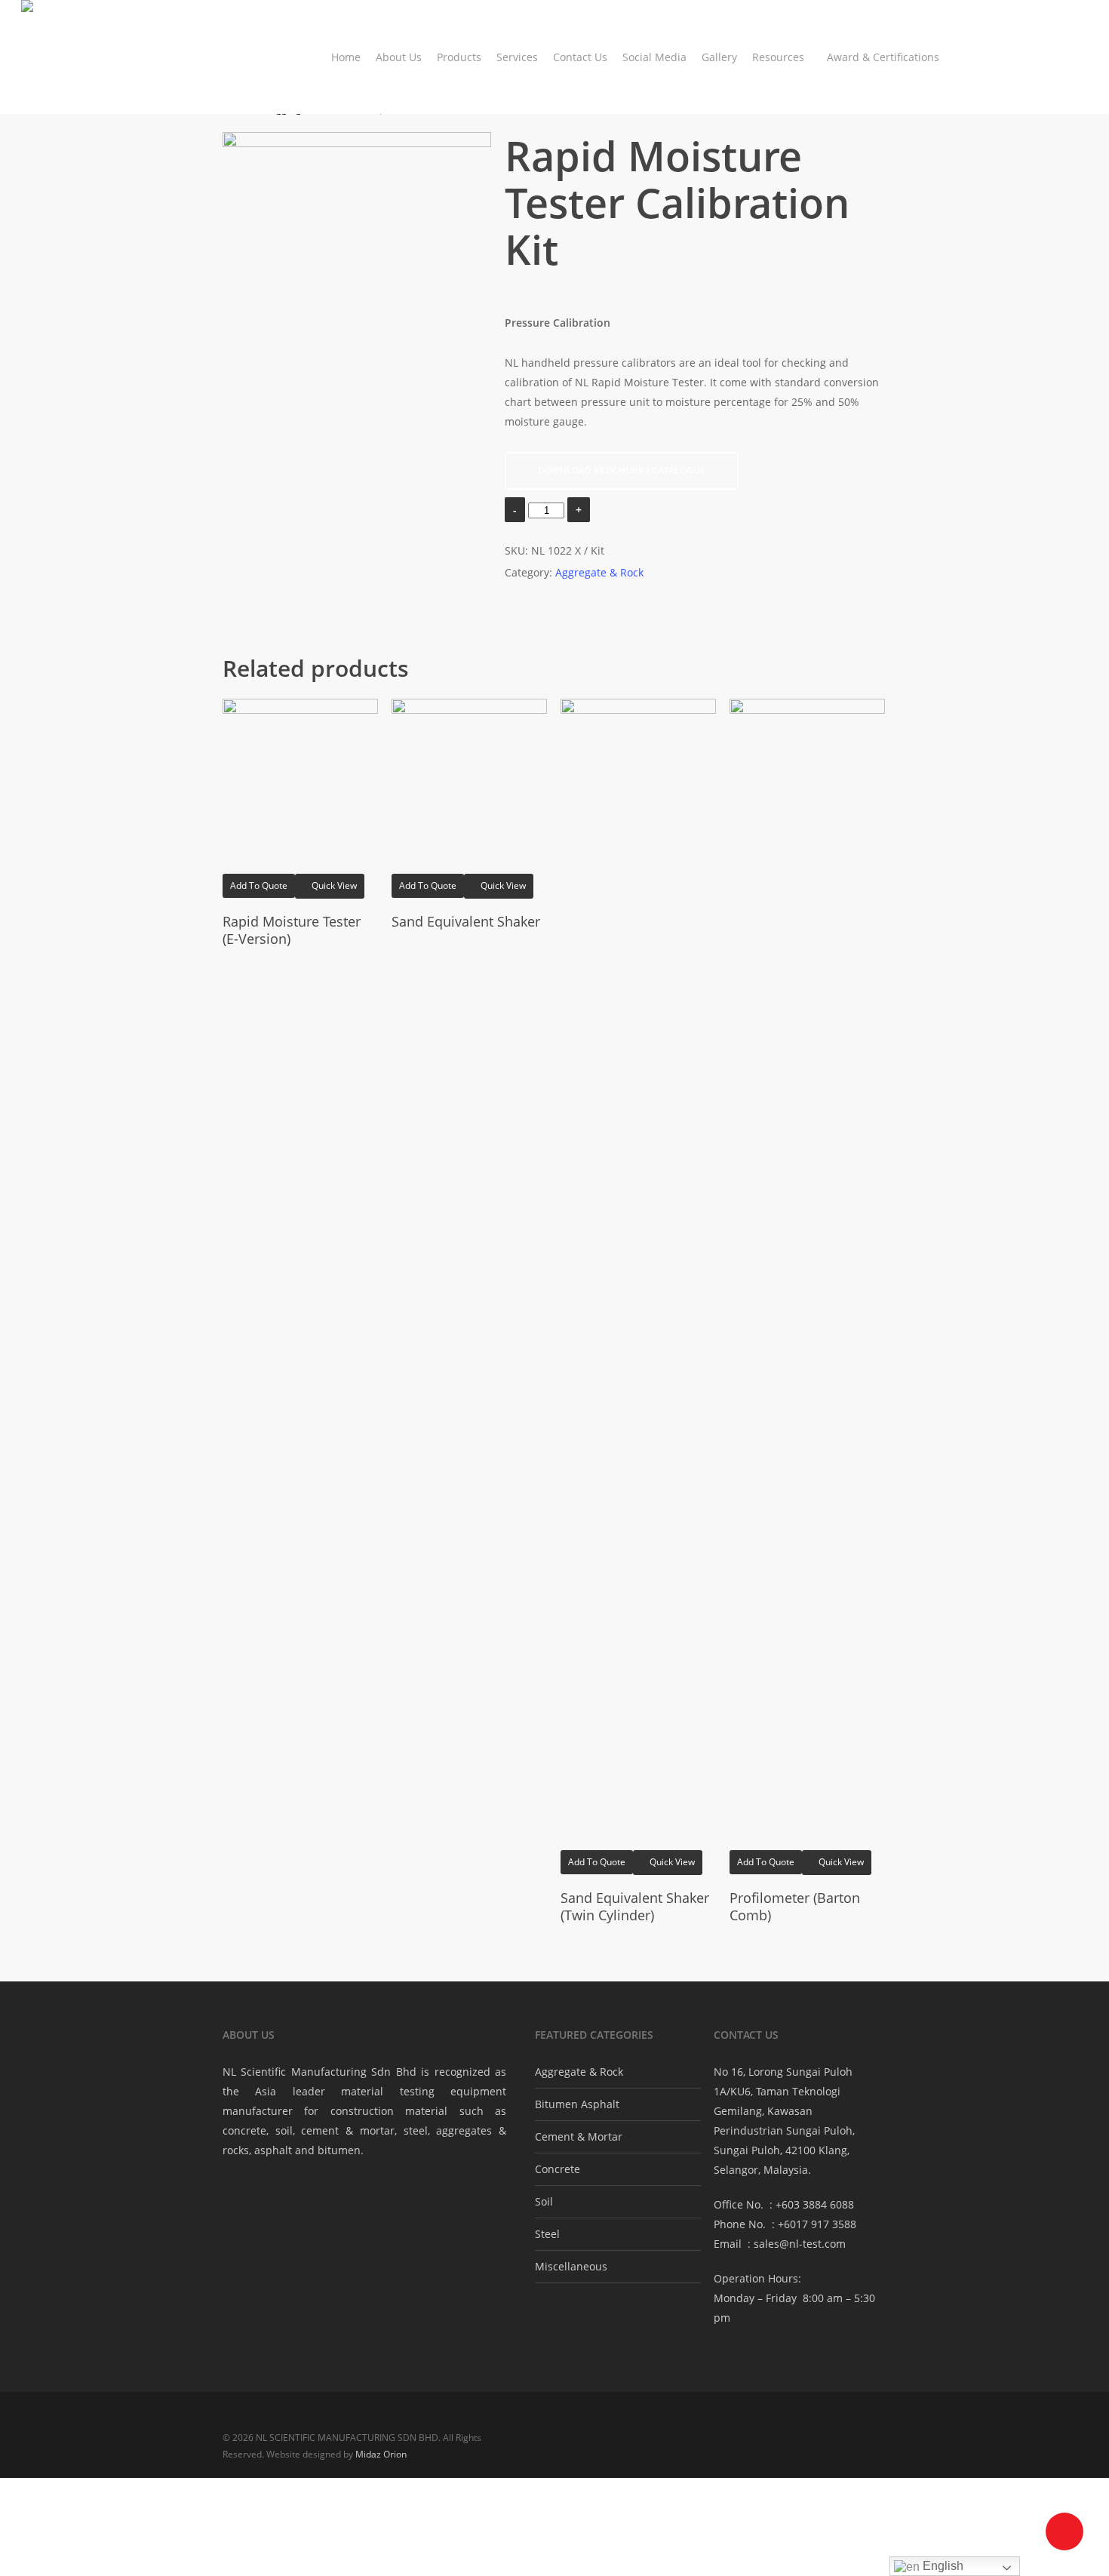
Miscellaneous (571, 2266)
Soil (544, 2201)
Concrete (558, 2169)
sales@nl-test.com (800, 2244)
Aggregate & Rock (599, 572)
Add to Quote (259, 885)
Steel (547, 2234)
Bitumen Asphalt (577, 2104)
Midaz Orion (381, 2454)
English (942, 2566)
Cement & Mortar (579, 2136)
